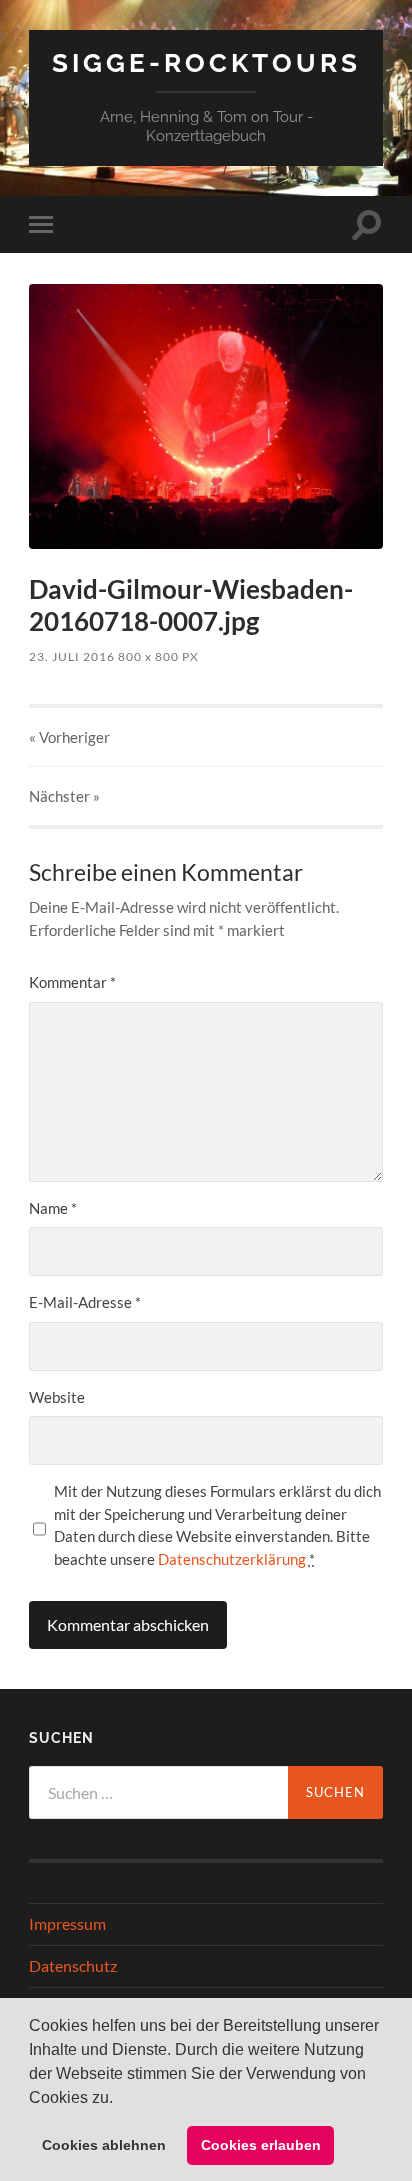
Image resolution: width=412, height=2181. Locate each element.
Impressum (67, 1923)
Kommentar (72, 982)
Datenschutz (73, 1965)
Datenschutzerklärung (232, 1559)
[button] (120, 2099)
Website (57, 1397)
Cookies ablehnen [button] (104, 2145)
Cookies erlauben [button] (261, 2145)
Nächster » (64, 796)
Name (53, 1208)
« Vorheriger (69, 737)
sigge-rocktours (206, 62)
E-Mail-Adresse (85, 1302)
